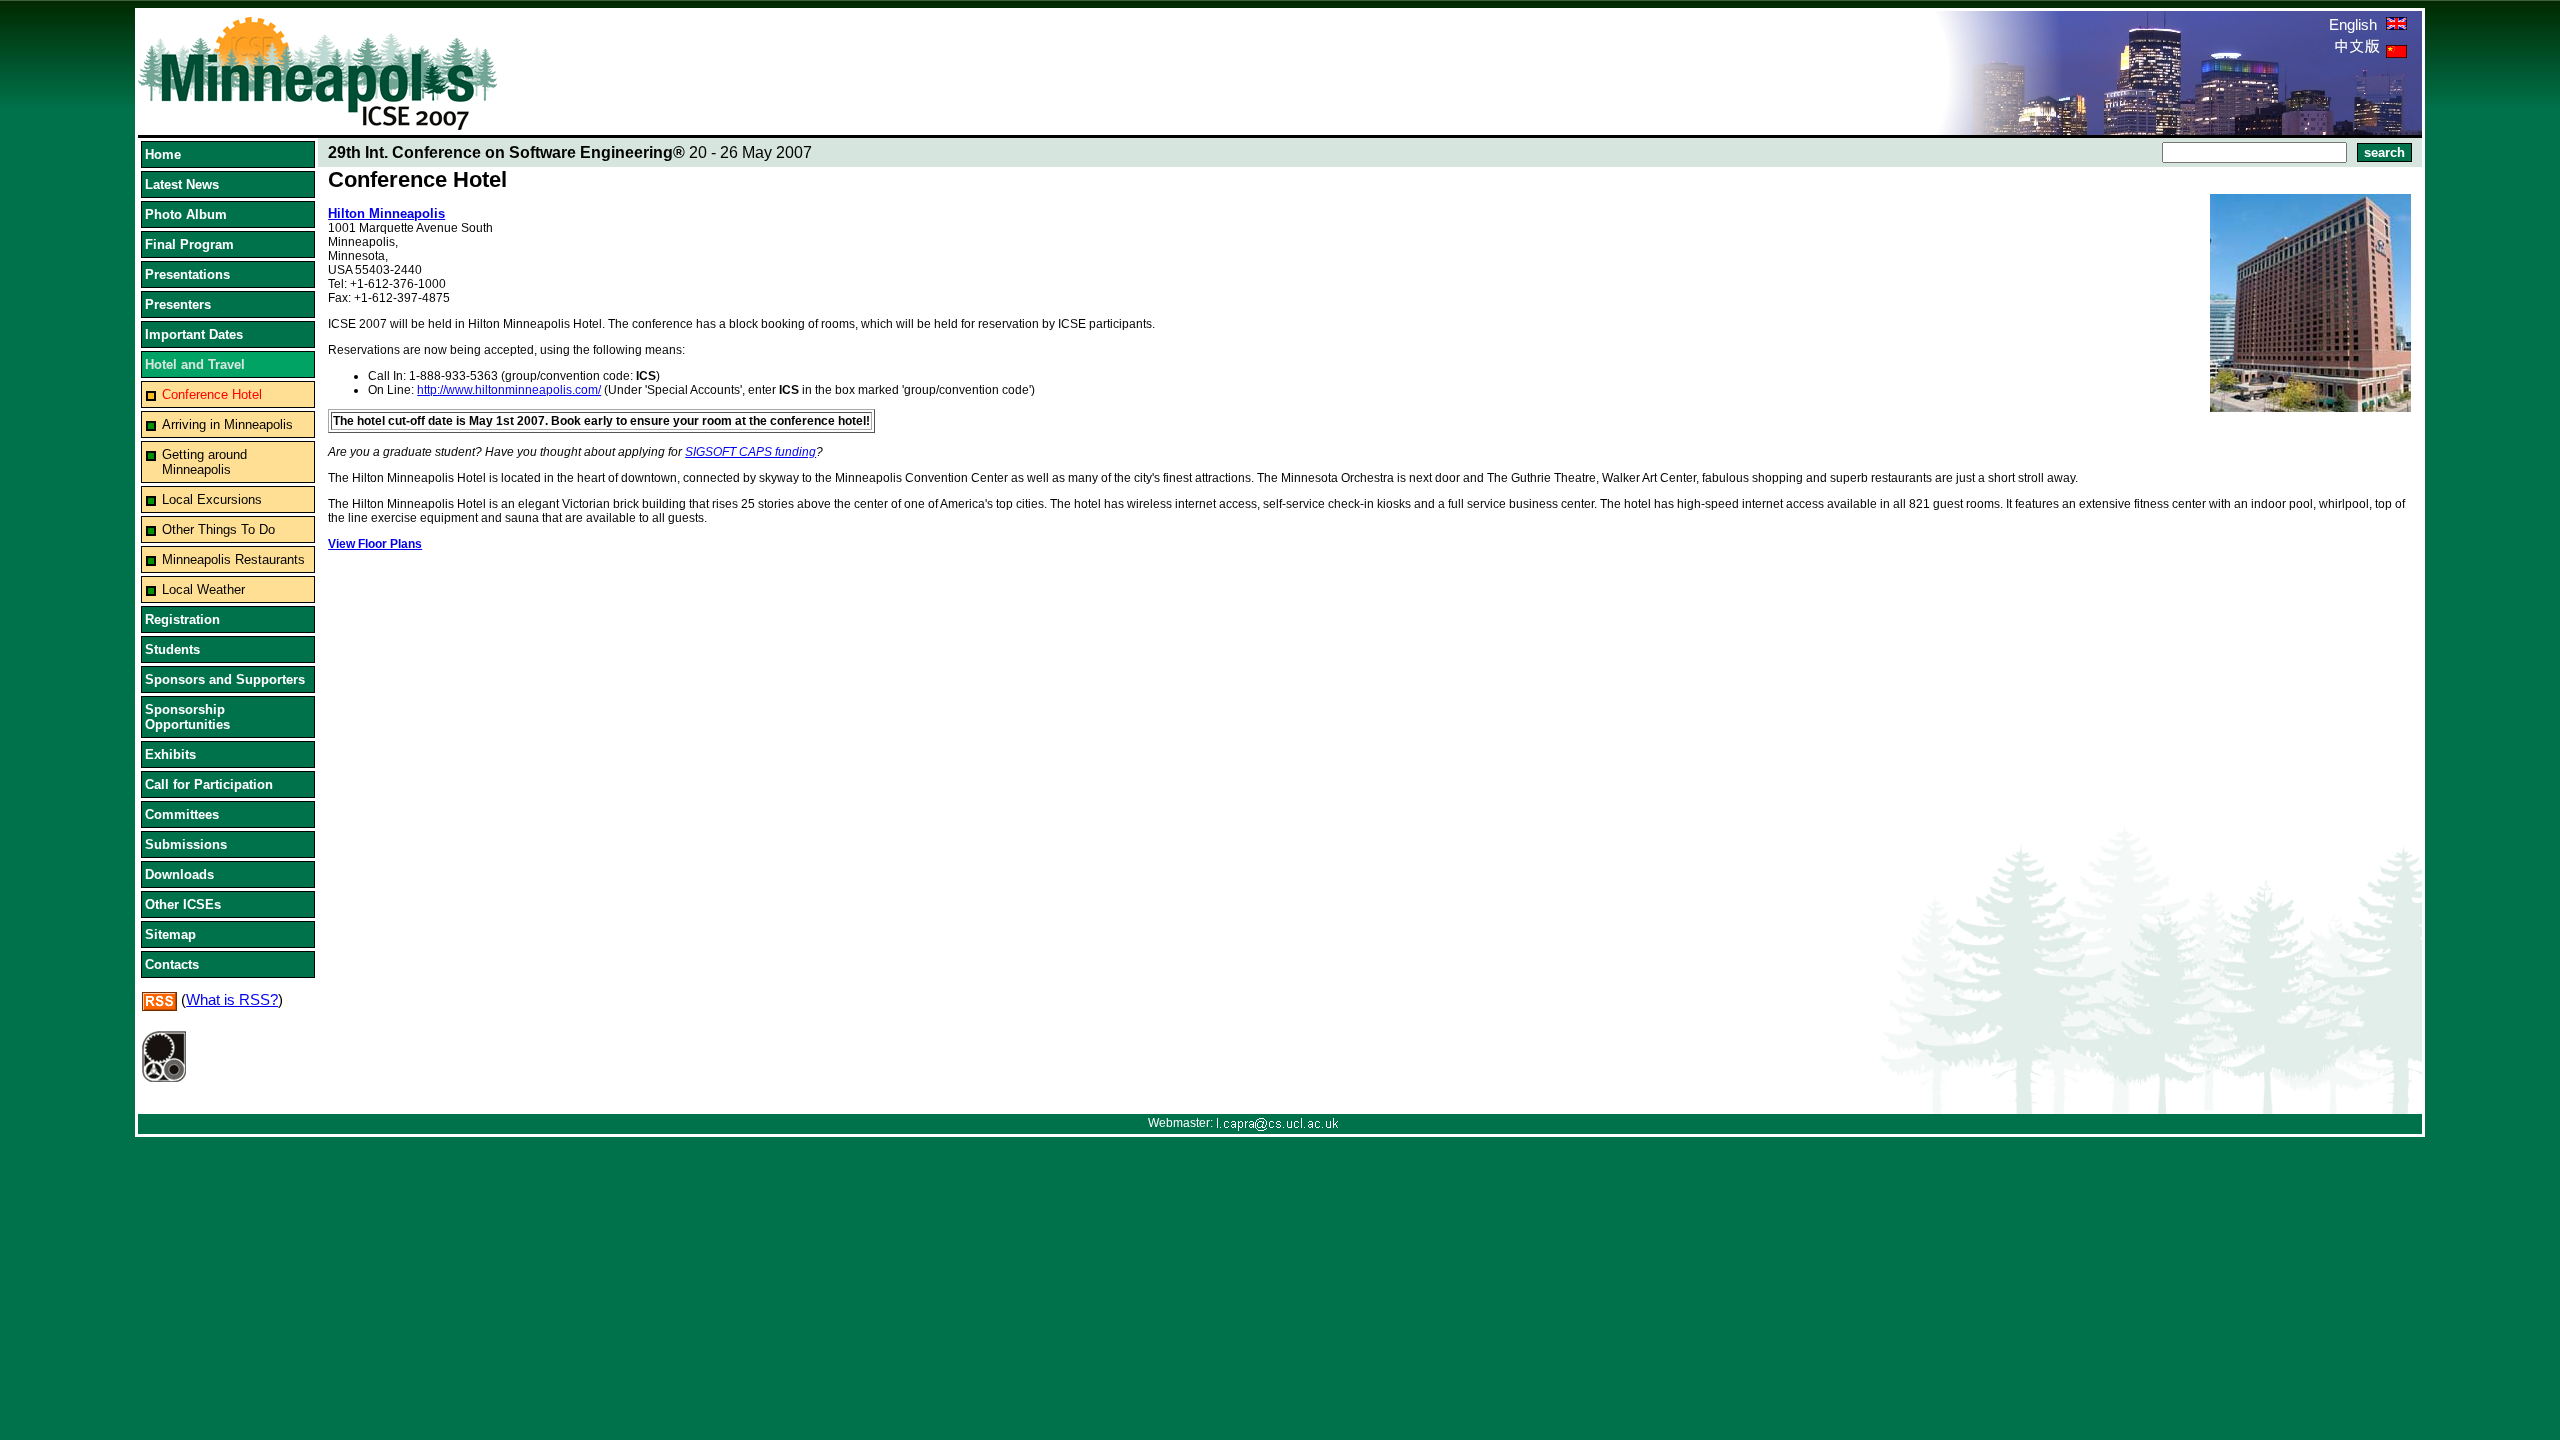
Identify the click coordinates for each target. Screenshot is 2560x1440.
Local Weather (203, 589)
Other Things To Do (218, 529)
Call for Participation (209, 784)
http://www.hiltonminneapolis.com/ (509, 390)
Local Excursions (212, 499)
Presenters (178, 304)
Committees (182, 814)
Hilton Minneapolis (386, 213)
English (2355, 24)
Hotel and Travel (195, 364)
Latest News (182, 184)
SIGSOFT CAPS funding (750, 452)
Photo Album (186, 214)
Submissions (186, 844)
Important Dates (194, 334)
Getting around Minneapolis (204, 462)
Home (163, 154)
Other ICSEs (183, 904)
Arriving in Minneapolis (227, 424)
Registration (182, 619)
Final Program (189, 244)
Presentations (187, 274)
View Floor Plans (375, 544)
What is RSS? (232, 999)
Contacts (172, 964)
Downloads (179, 874)
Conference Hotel (212, 394)
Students (172, 649)
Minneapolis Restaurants (233, 559)
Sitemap (170, 934)
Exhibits (170, 754)
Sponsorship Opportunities (187, 717)
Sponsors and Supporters (225, 679)
